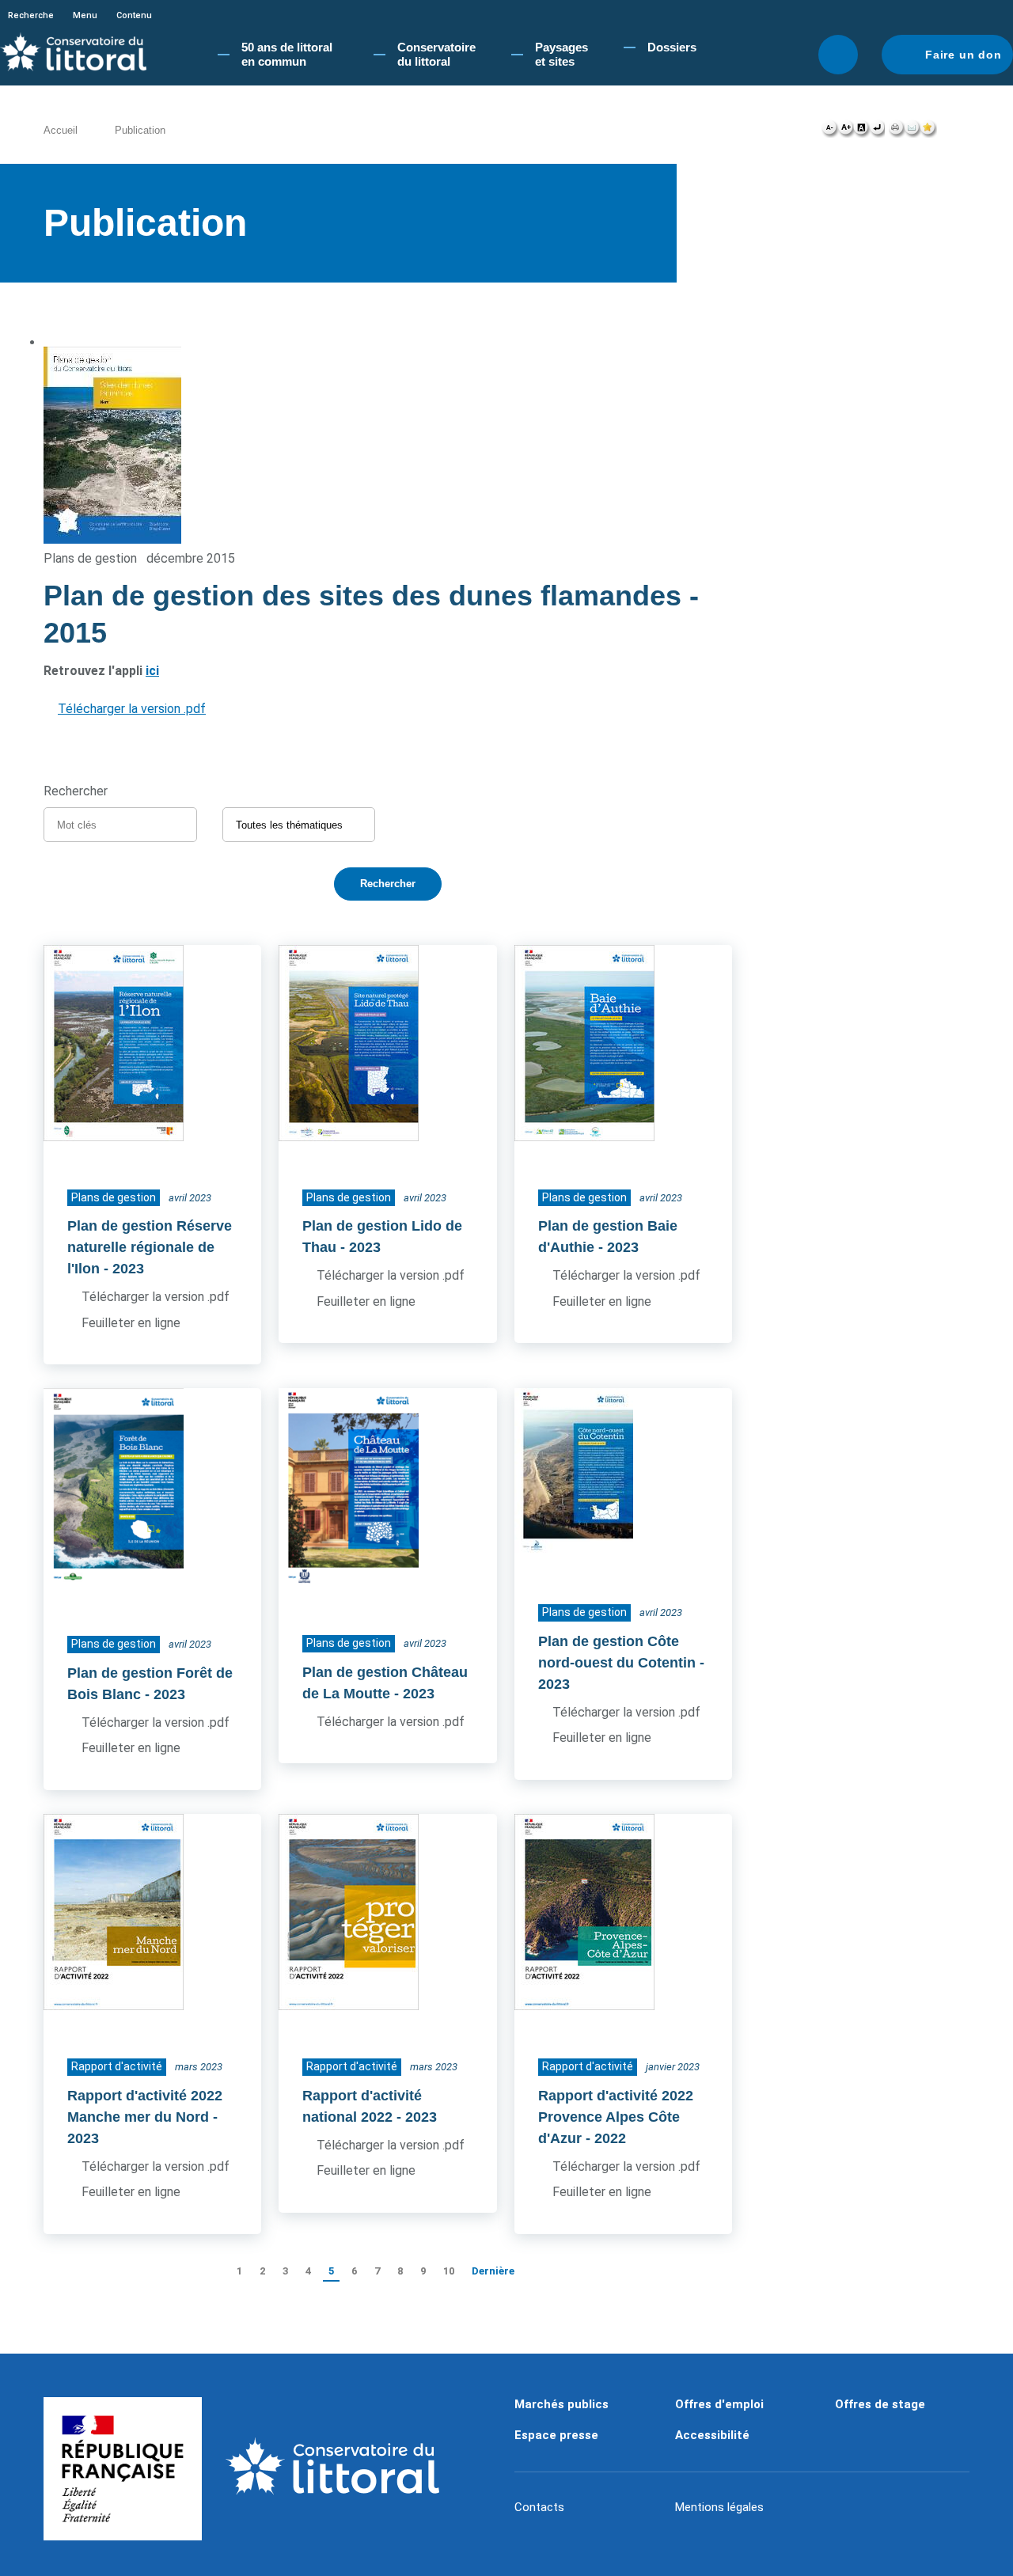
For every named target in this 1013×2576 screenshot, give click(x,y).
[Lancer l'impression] (896, 131)
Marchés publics (562, 2404)
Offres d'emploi (719, 2404)
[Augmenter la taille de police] (846, 131)
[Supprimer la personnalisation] (877, 131)
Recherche (31, 15)
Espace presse (556, 2435)
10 (449, 2271)
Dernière (493, 2271)
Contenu (134, 15)
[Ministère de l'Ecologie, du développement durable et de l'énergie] (123, 2469)
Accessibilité (712, 2435)
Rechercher (838, 55)
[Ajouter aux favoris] (928, 131)
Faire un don (964, 55)
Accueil (61, 130)
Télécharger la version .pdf (132, 709)
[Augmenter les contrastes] (861, 131)
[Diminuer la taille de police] (830, 131)
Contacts (539, 2507)
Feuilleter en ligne (131, 1323)
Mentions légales (719, 2507)
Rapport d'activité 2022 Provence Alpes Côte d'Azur (616, 2117)
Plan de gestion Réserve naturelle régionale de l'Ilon (150, 1247)
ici (152, 671)
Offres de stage (880, 2404)
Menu (85, 15)
